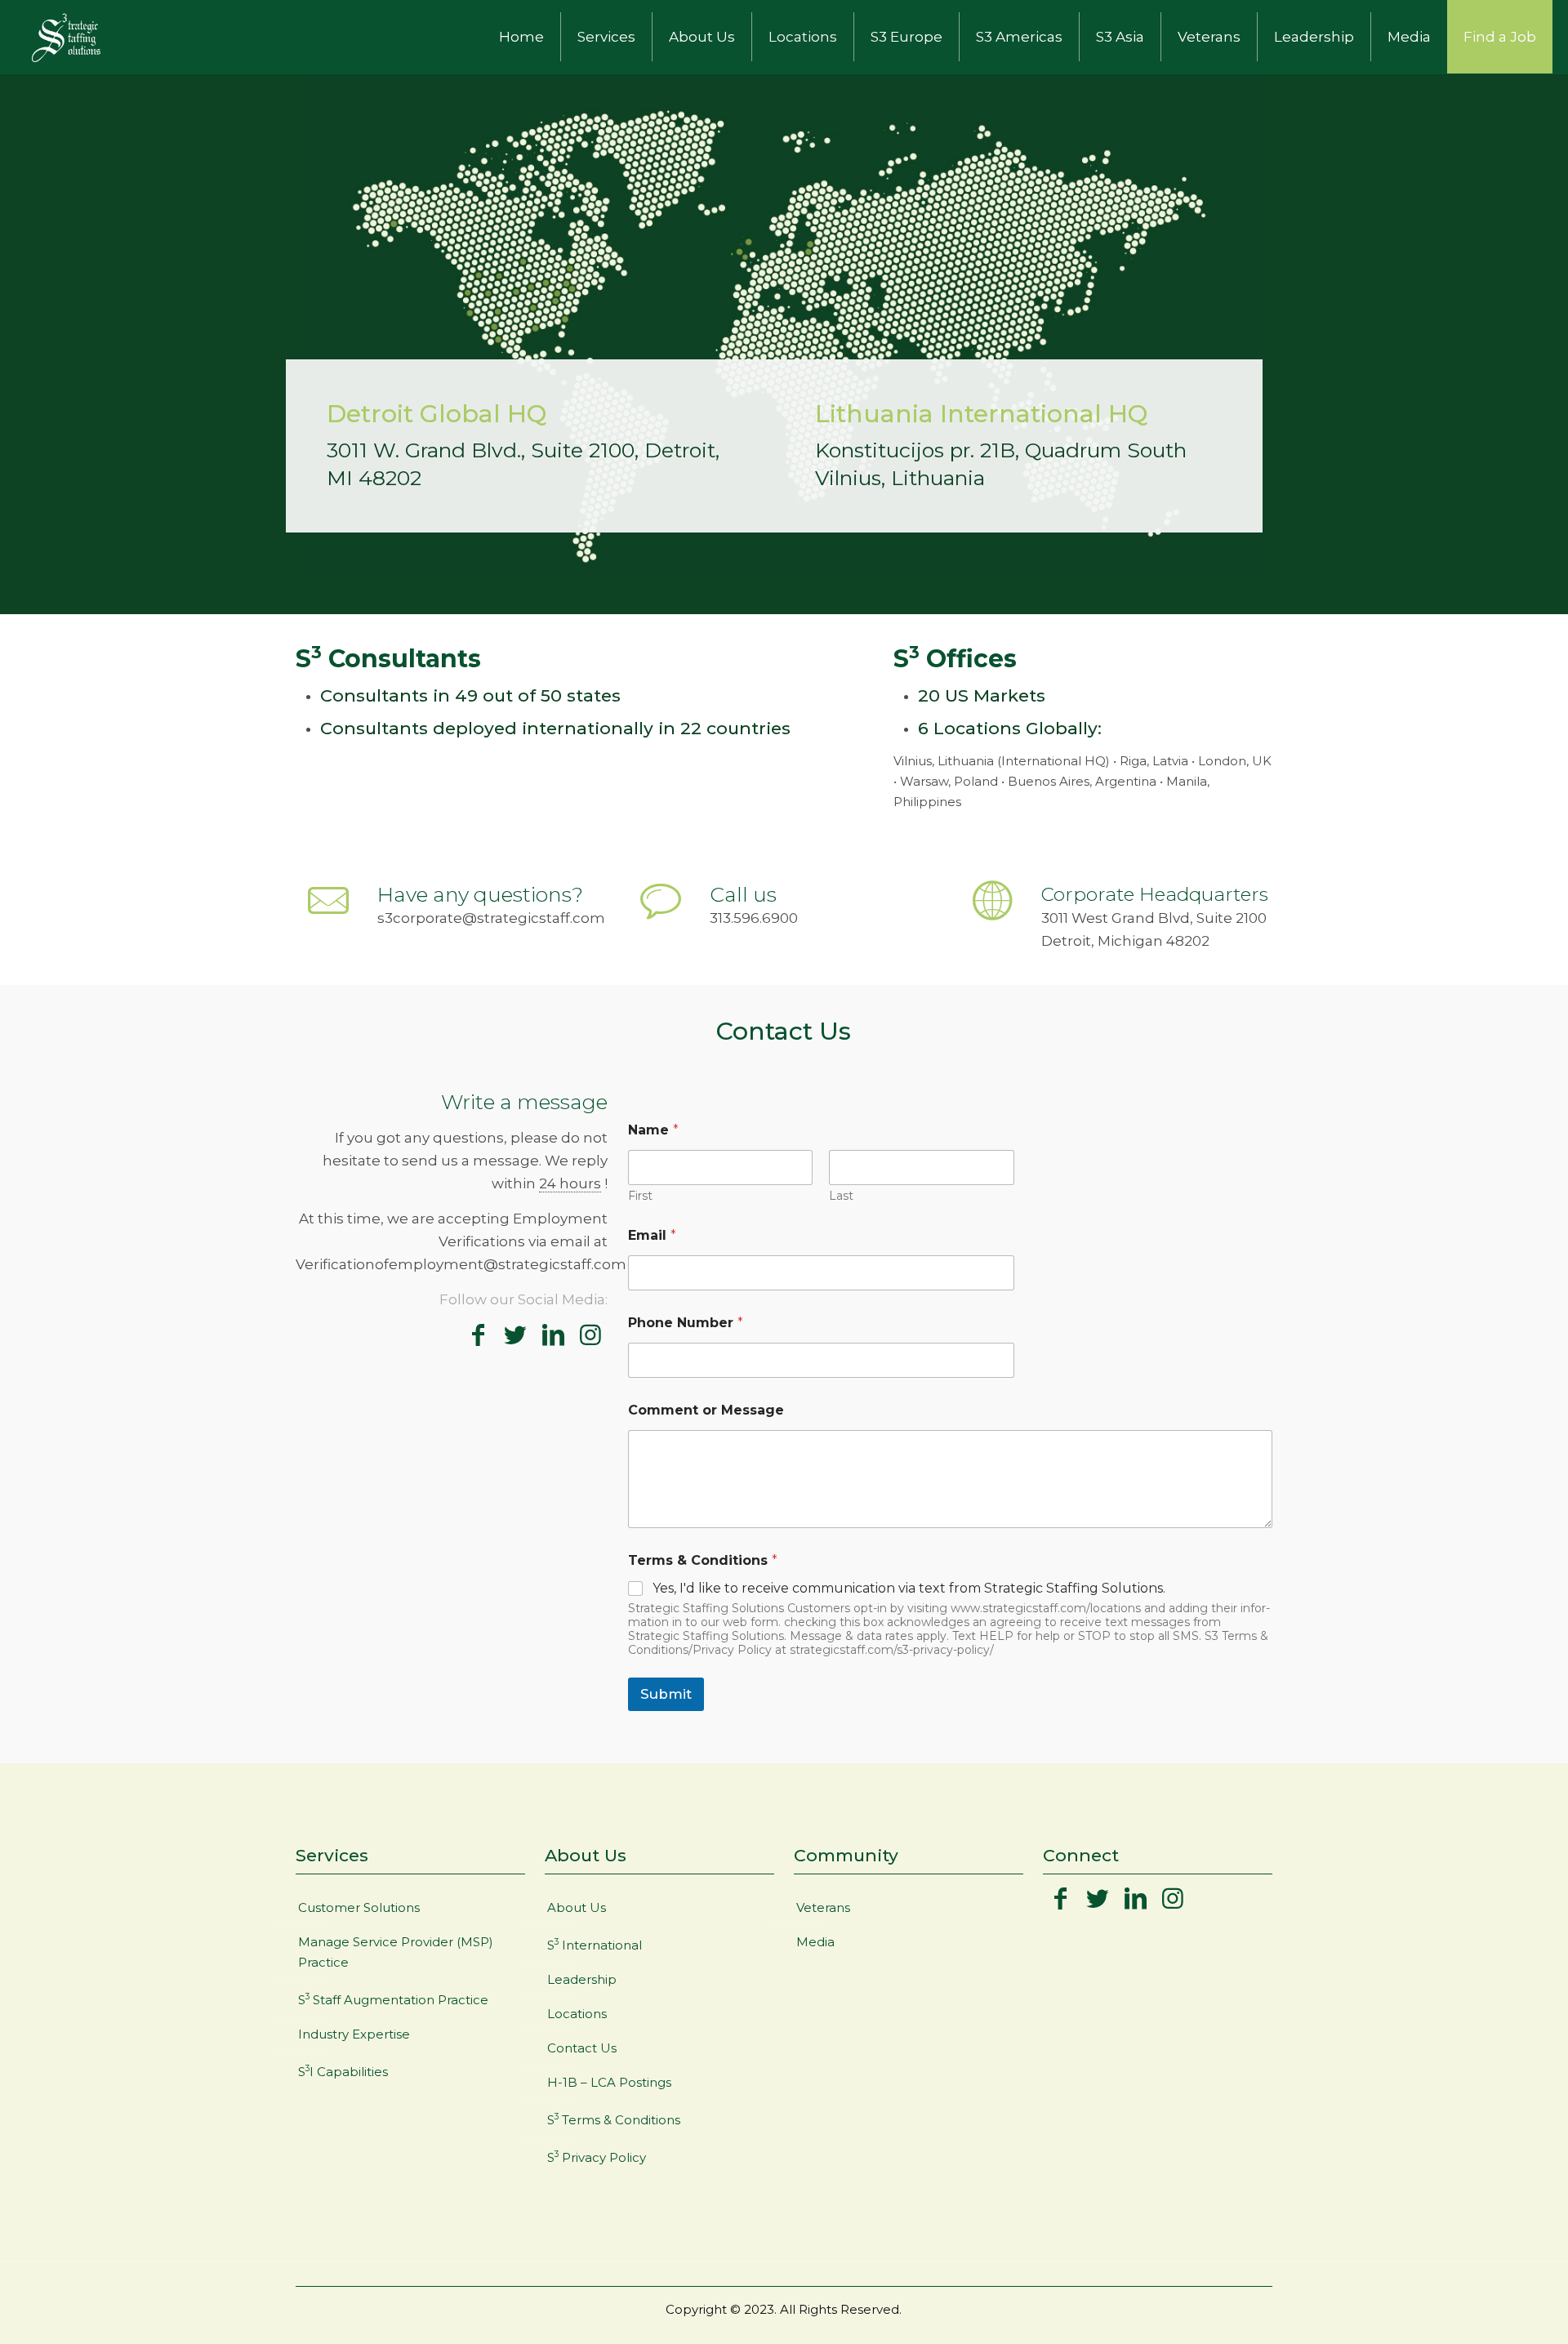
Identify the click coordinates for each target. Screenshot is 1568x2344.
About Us (577, 1907)
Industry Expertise (354, 2034)
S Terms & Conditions (614, 2119)
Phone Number (686, 1323)
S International (595, 1945)
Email (652, 1235)
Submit (666, 1694)
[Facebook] (478, 1335)
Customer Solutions (359, 1907)
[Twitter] (515, 1335)
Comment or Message (706, 1410)
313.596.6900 (754, 918)
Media (815, 1942)
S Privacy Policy (597, 2157)
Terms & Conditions (703, 1560)
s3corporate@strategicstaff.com (491, 918)
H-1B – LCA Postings (609, 2082)
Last (841, 1196)
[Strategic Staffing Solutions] (66, 37)
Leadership (582, 1979)
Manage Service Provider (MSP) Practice (396, 1952)
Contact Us (582, 2048)
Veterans (823, 1907)
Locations (577, 2014)
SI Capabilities (343, 2071)
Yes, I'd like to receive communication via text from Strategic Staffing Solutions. (909, 1588)
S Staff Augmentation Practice (393, 1999)
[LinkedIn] (553, 1335)
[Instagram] (590, 1335)
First (640, 1196)
